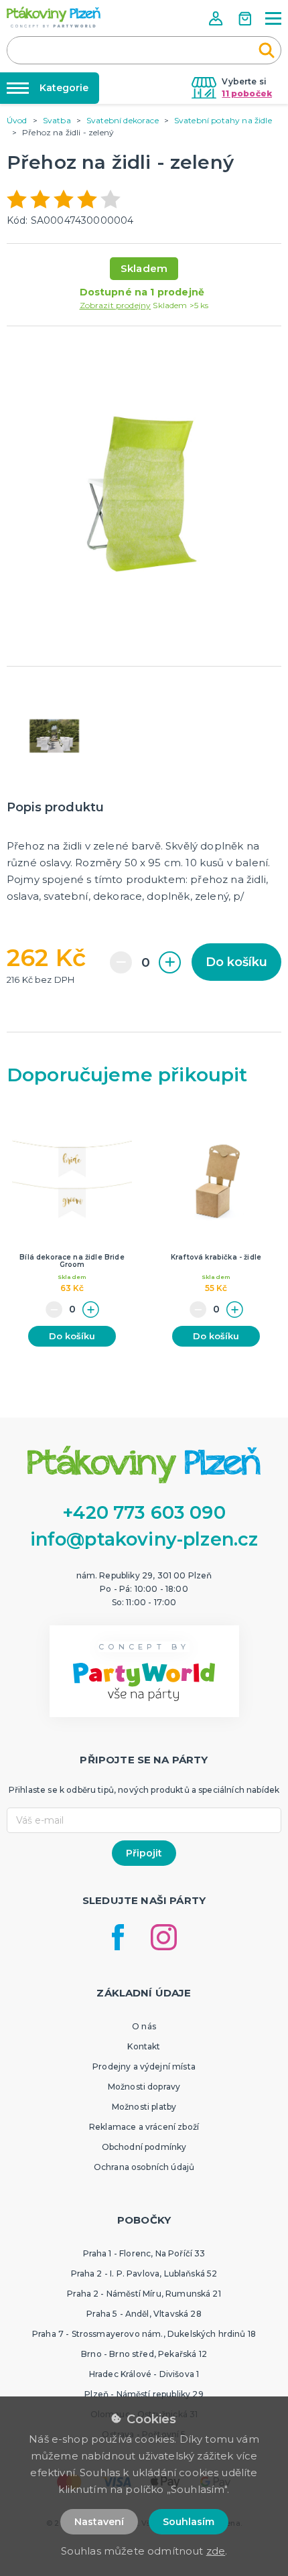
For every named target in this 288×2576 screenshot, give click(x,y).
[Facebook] (118, 1937)
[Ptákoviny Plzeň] (54, 17)
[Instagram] (164, 1937)
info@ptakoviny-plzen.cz (144, 1539)
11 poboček (247, 93)
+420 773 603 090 (144, 1512)
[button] (217, 18)
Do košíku (236, 962)
